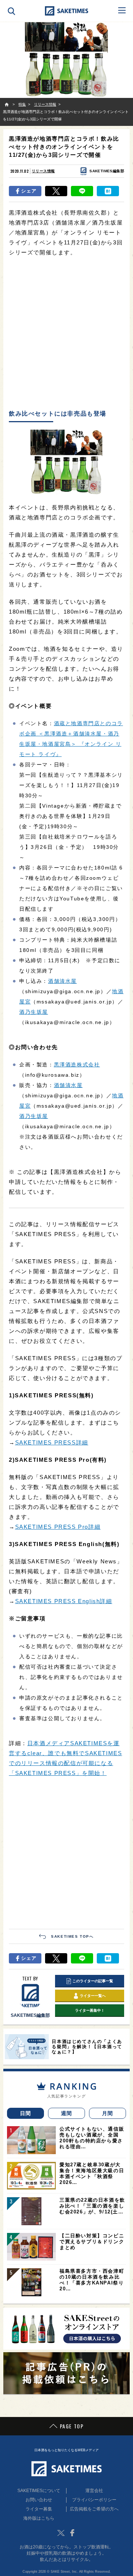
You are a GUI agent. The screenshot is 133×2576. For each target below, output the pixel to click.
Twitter (61, 2533)
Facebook (72, 2533)
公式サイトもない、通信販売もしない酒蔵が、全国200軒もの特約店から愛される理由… (92, 2138)
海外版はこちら (39, 2518)
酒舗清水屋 (62, 981)
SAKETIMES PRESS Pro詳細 (58, 1527)
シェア (29, 191)
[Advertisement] (66, 334)
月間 (108, 2113)
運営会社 (94, 2491)
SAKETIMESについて (39, 2491)
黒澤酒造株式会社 (77, 1065)
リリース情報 (43, 171)
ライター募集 (39, 2509)
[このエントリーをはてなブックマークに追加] (108, 191)
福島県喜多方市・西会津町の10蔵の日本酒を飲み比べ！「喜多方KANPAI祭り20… (92, 2280)
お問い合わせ (39, 2500)
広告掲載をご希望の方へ (94, 2509)
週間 (67, 2113)
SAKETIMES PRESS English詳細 (64, 1601)
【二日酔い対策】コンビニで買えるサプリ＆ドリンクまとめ (92, 2242)
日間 (26, 2113)
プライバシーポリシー (94, 2500)
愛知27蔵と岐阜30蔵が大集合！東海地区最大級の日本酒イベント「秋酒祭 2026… (92, 2173)
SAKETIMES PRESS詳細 (52, 1442)
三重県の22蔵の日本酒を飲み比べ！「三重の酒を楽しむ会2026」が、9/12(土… (92, 2206)
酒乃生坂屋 (34, 1012)
